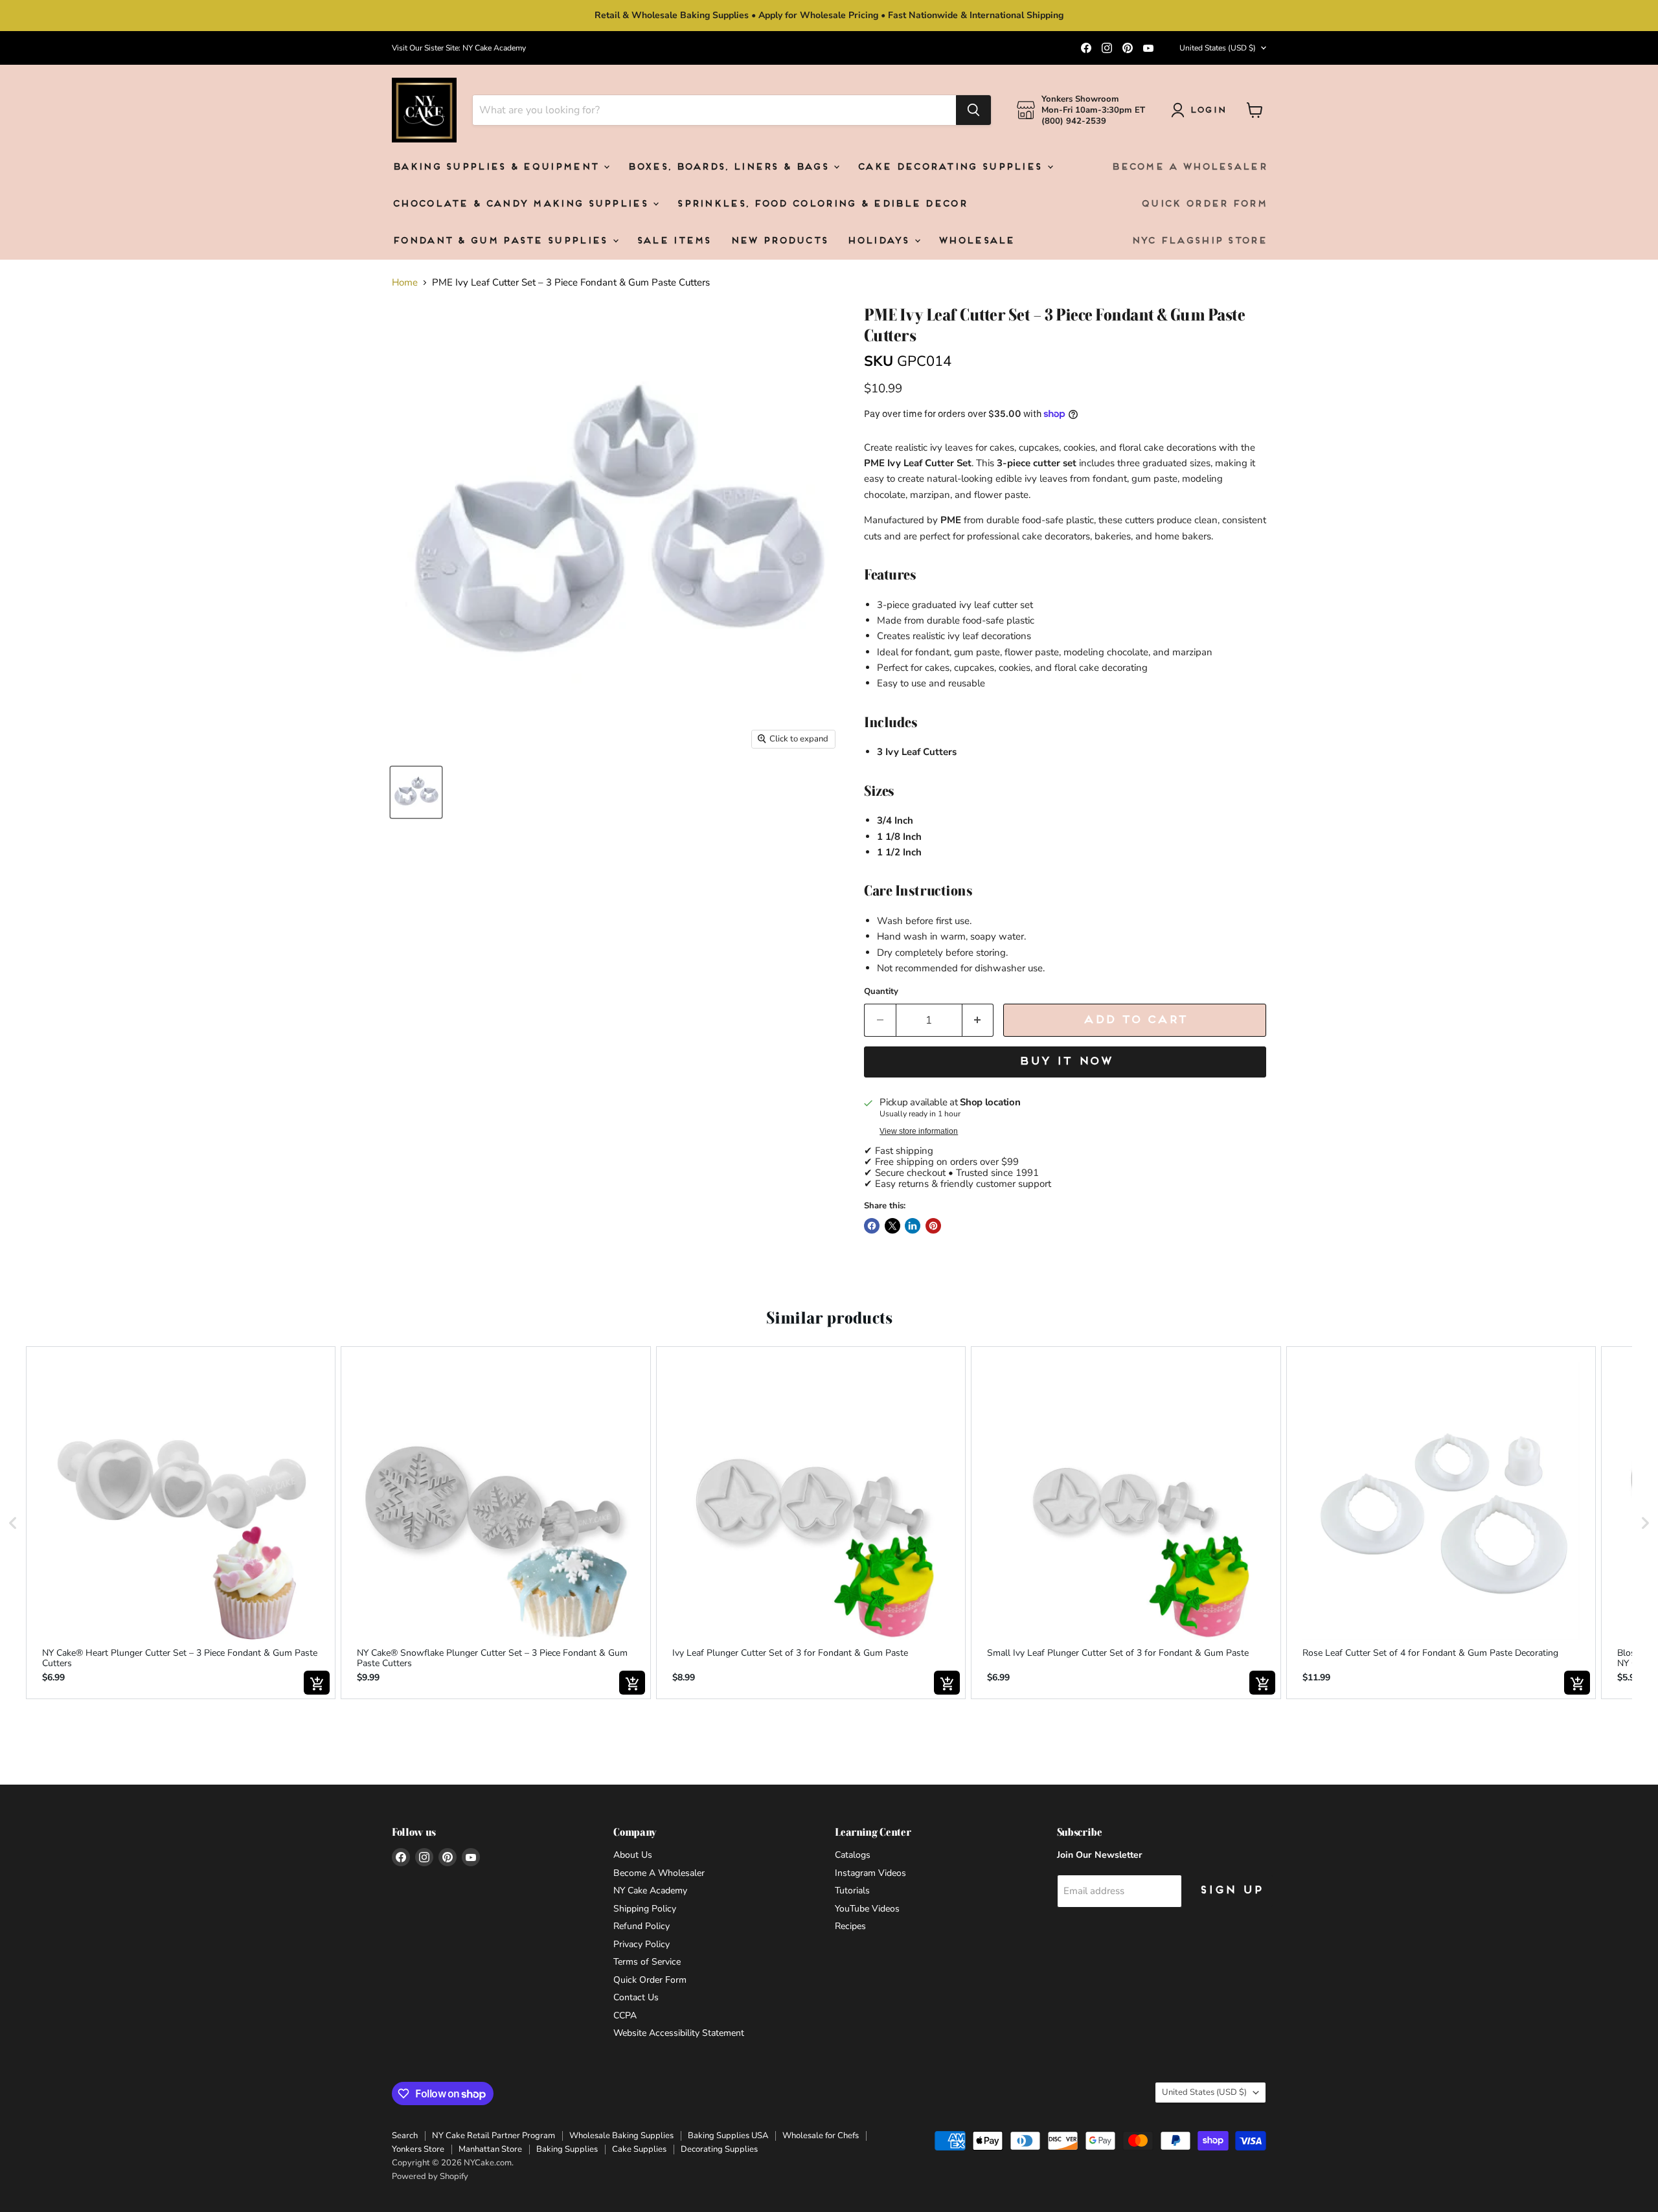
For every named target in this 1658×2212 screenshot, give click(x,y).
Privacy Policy (642, 1944)
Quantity (881, 992)
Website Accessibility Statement (679, 2033)
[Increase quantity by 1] (978, 1020)
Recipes (850, 1926)
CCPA (625, 2015)
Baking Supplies (567, 2149)
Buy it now (1065, 1062)
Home (405, 283)
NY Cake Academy (650, 1890)
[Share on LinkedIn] (913, 1226)
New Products (779, 241)
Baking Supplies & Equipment (497, 167)
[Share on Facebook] (872, 1226)
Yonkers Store (418, 2149)
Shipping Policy (645, 1909)
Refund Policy (642, 1926)
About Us (633, 1855)
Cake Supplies (639, 2149)
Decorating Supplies (719, 2149)
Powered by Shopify (430, 2176)
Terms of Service (647, 1962)
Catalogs (853, 1855)
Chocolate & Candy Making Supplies (522, 204)
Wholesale (976, 241)
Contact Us (636, 1997)
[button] (13, 1523)
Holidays (880, 241)
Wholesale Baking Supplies (621, 2136)
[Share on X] (892, 1226)
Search (405, 2136)
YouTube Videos (867, 1909)
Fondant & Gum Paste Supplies (502, 241)
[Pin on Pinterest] (933, 1226)
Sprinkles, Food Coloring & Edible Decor (821, 204)
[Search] (973, 110)
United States (1218, 48)
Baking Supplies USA (728, 2136)
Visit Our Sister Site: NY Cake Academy (459, 48)
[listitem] (181, 1523)
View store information (919, 1131)
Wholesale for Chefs (821, 2136)
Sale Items (673, 241)
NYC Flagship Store (1198, 241)
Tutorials (852, 1890)
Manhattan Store (490, 2149)
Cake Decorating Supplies (951, 167)
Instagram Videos (870, 1873)
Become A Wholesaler (1188, 167)
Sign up (1231, 1890)
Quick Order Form (1203, 204)
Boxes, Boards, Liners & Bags (730, 167)
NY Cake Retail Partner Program (494, 2136)
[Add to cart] (317, 1683)
